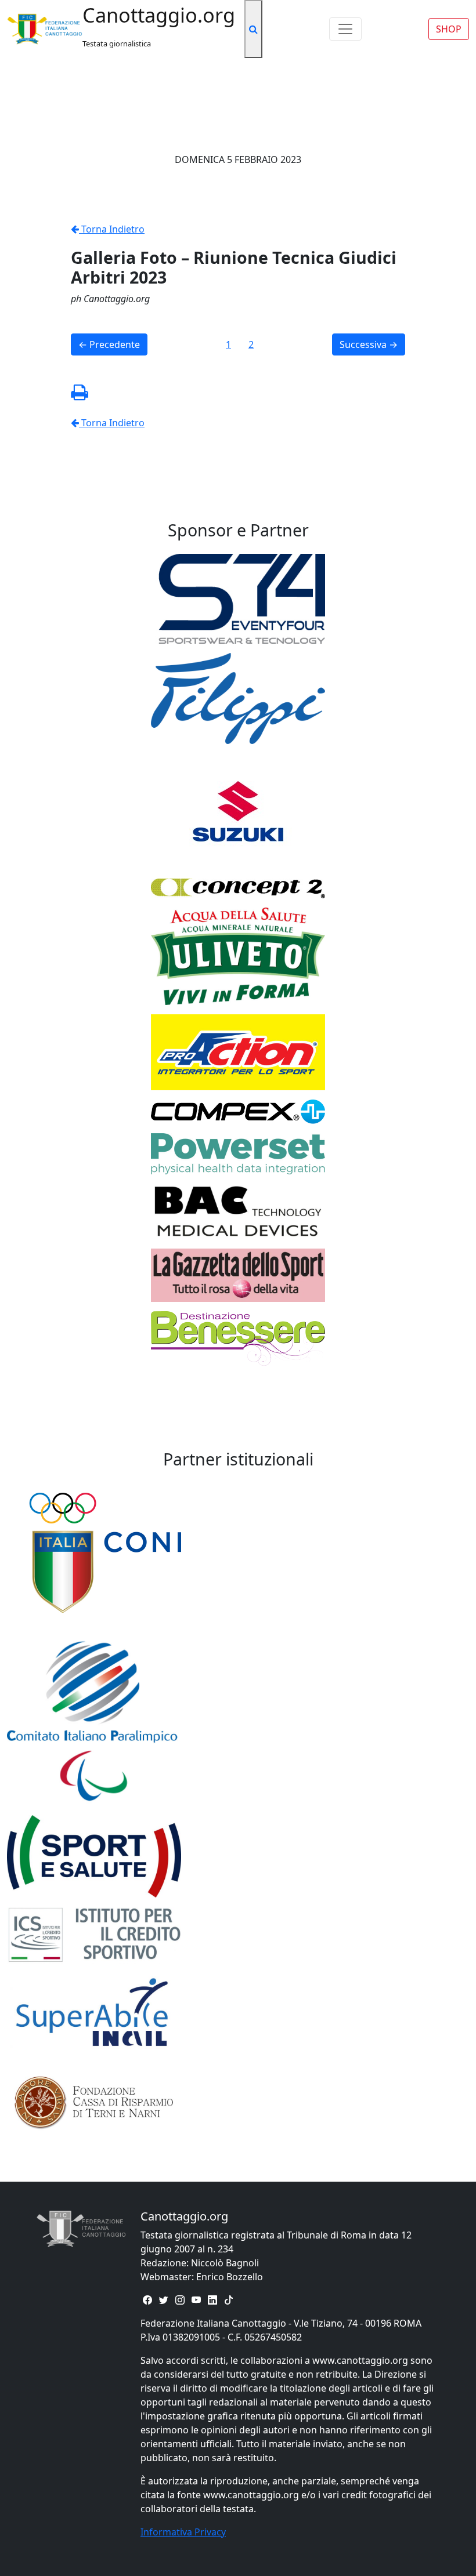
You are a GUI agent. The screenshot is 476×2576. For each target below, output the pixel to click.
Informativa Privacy (183, 2532)
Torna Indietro (112, 229)
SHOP (449, 29)
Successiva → (369, 344)
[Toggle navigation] (345, 29)
